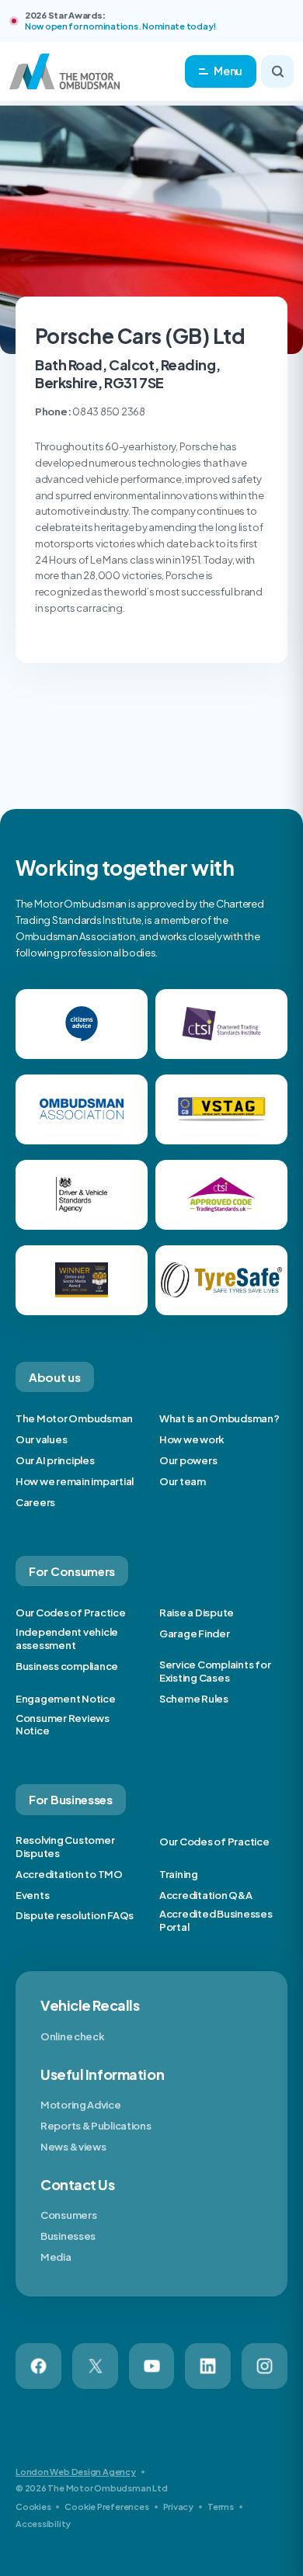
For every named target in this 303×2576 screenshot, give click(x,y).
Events (32, 1895)
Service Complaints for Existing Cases (215, 1671)
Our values (41, 1439)
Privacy (178, 2507)
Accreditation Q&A (206, 1895)
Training (179, 1874)
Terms (221, 2507)
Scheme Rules (194, 1699)
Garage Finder (195, 1633)
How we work (192, 1439)
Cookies (33, 2507)
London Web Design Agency (76, 2472)
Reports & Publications (96, 2126)
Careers (35, 1502)
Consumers (68, 2215)
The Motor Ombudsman (74, 1418)
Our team (183, 1481)
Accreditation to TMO (69, 1874)
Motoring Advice (81, 2105)
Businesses (68, 2236)
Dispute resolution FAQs (75, 1915)
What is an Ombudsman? (219, 1418)
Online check (72, 2036)
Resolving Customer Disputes (65, 1847)
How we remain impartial (75, 1481)
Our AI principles (55, 1460)
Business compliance (67, 1666)
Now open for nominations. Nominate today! (120, 26)
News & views (73, 2147)
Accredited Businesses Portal (216, 1920)
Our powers (188, 1460)
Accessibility (43, 2524)
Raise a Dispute (197, 1613)
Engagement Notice (66, 1699)
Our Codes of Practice (71, 1613)
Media (56, 2257)
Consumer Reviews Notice (63, 1725)
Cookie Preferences (106, 2507)
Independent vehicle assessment (67, 1639)
